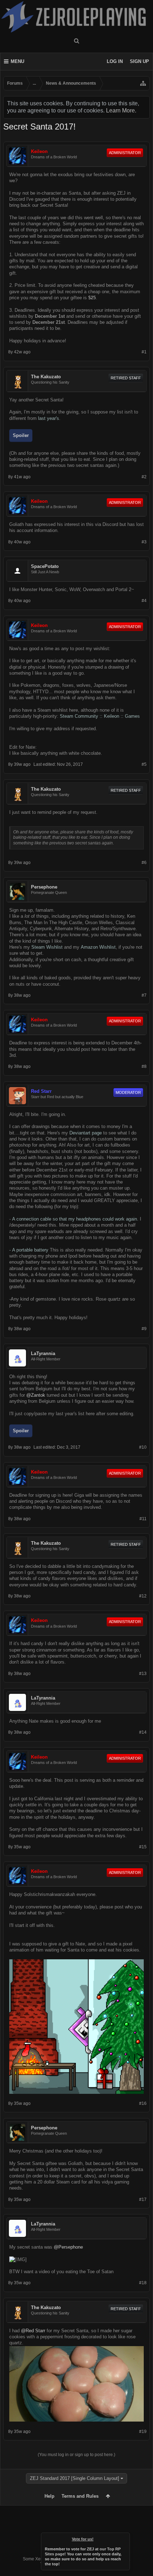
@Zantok (36, 1395)
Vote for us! (83, 2539)
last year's (49, 418)
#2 (144, 477)
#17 (143, 2200)
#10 (143, 1447)
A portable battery (30, 1250)
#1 (144, 352)
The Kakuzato (46, 377)
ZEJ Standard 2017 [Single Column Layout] (75, 2478)
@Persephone (68, 2247)
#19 (143, 2432)
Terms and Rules (80, 2496)
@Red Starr (33, 2331)
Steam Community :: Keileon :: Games (100, 716)
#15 (143, 1847)
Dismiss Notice (125, 2538)
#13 (143, 1674)
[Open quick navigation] (143, 83)
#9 (144, 1329)
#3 (144, 542)
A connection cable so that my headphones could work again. (75, 1219)
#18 (143, 2283)
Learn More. (121, 110)
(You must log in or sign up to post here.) (76, 2455)
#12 (143, 1596)
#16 (143, 2103)
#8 (144, 1066)
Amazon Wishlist (98, 947)
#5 (144, 764)
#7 (144, 995)
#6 (144, 863)
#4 (144, 601)
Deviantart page (86, 1133)
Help (49, 2496)
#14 (143, 1732)
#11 (143, 1519)
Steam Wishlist (47, 947)
